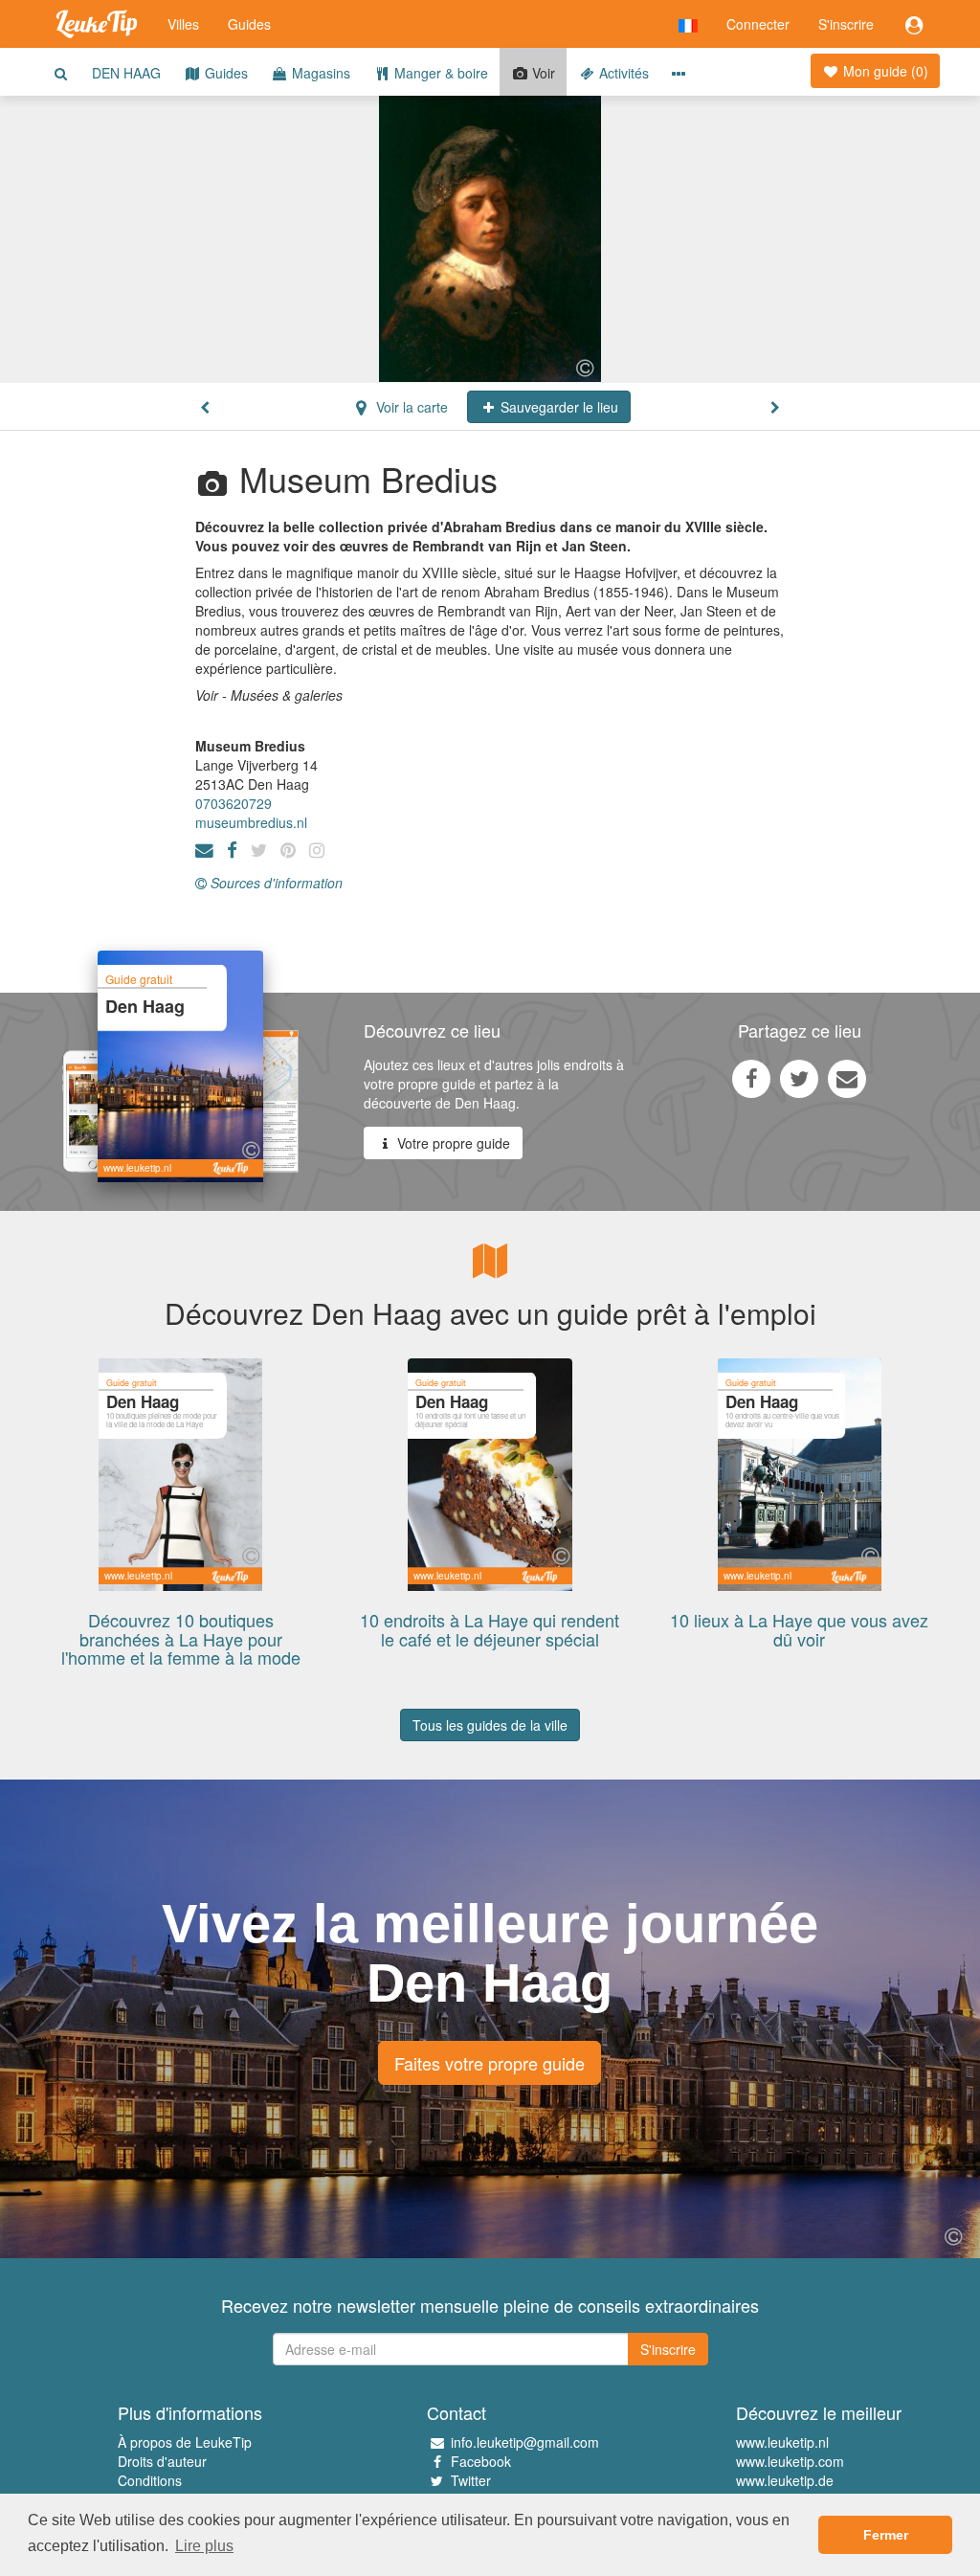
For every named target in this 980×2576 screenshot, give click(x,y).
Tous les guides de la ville (490, 1725)
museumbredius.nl (251, 822)
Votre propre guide (452, 1143)
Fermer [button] (886, 2535)
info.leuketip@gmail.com (525, 2442)
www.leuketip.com (790, 2461)
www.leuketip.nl (782, 2442)
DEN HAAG (126, 73)
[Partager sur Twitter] (799, 1078)
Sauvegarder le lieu (557, 407)
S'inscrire (846, 24)
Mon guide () (884, 71)
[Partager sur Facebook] (751, 1078)
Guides (249, 24)
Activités (622, 73)
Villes (183, 24)
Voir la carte (410, 407)
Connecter (758, 24)
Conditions (150, 2480)
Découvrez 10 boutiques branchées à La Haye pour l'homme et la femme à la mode (181, 1639)
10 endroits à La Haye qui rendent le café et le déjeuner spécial (490, 1629)
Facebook (481, 2461)
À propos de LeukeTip (185, 2442)
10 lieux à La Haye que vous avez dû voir (799, 1629)
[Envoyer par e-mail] (847, 1078)
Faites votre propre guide (490, 2063)
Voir (542, 73)
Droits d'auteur (162, 2461)
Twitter (471, 2480)
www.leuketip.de (785, 2480)
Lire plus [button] (204, 2546)
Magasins (319, 73)
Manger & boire (439, 73)
